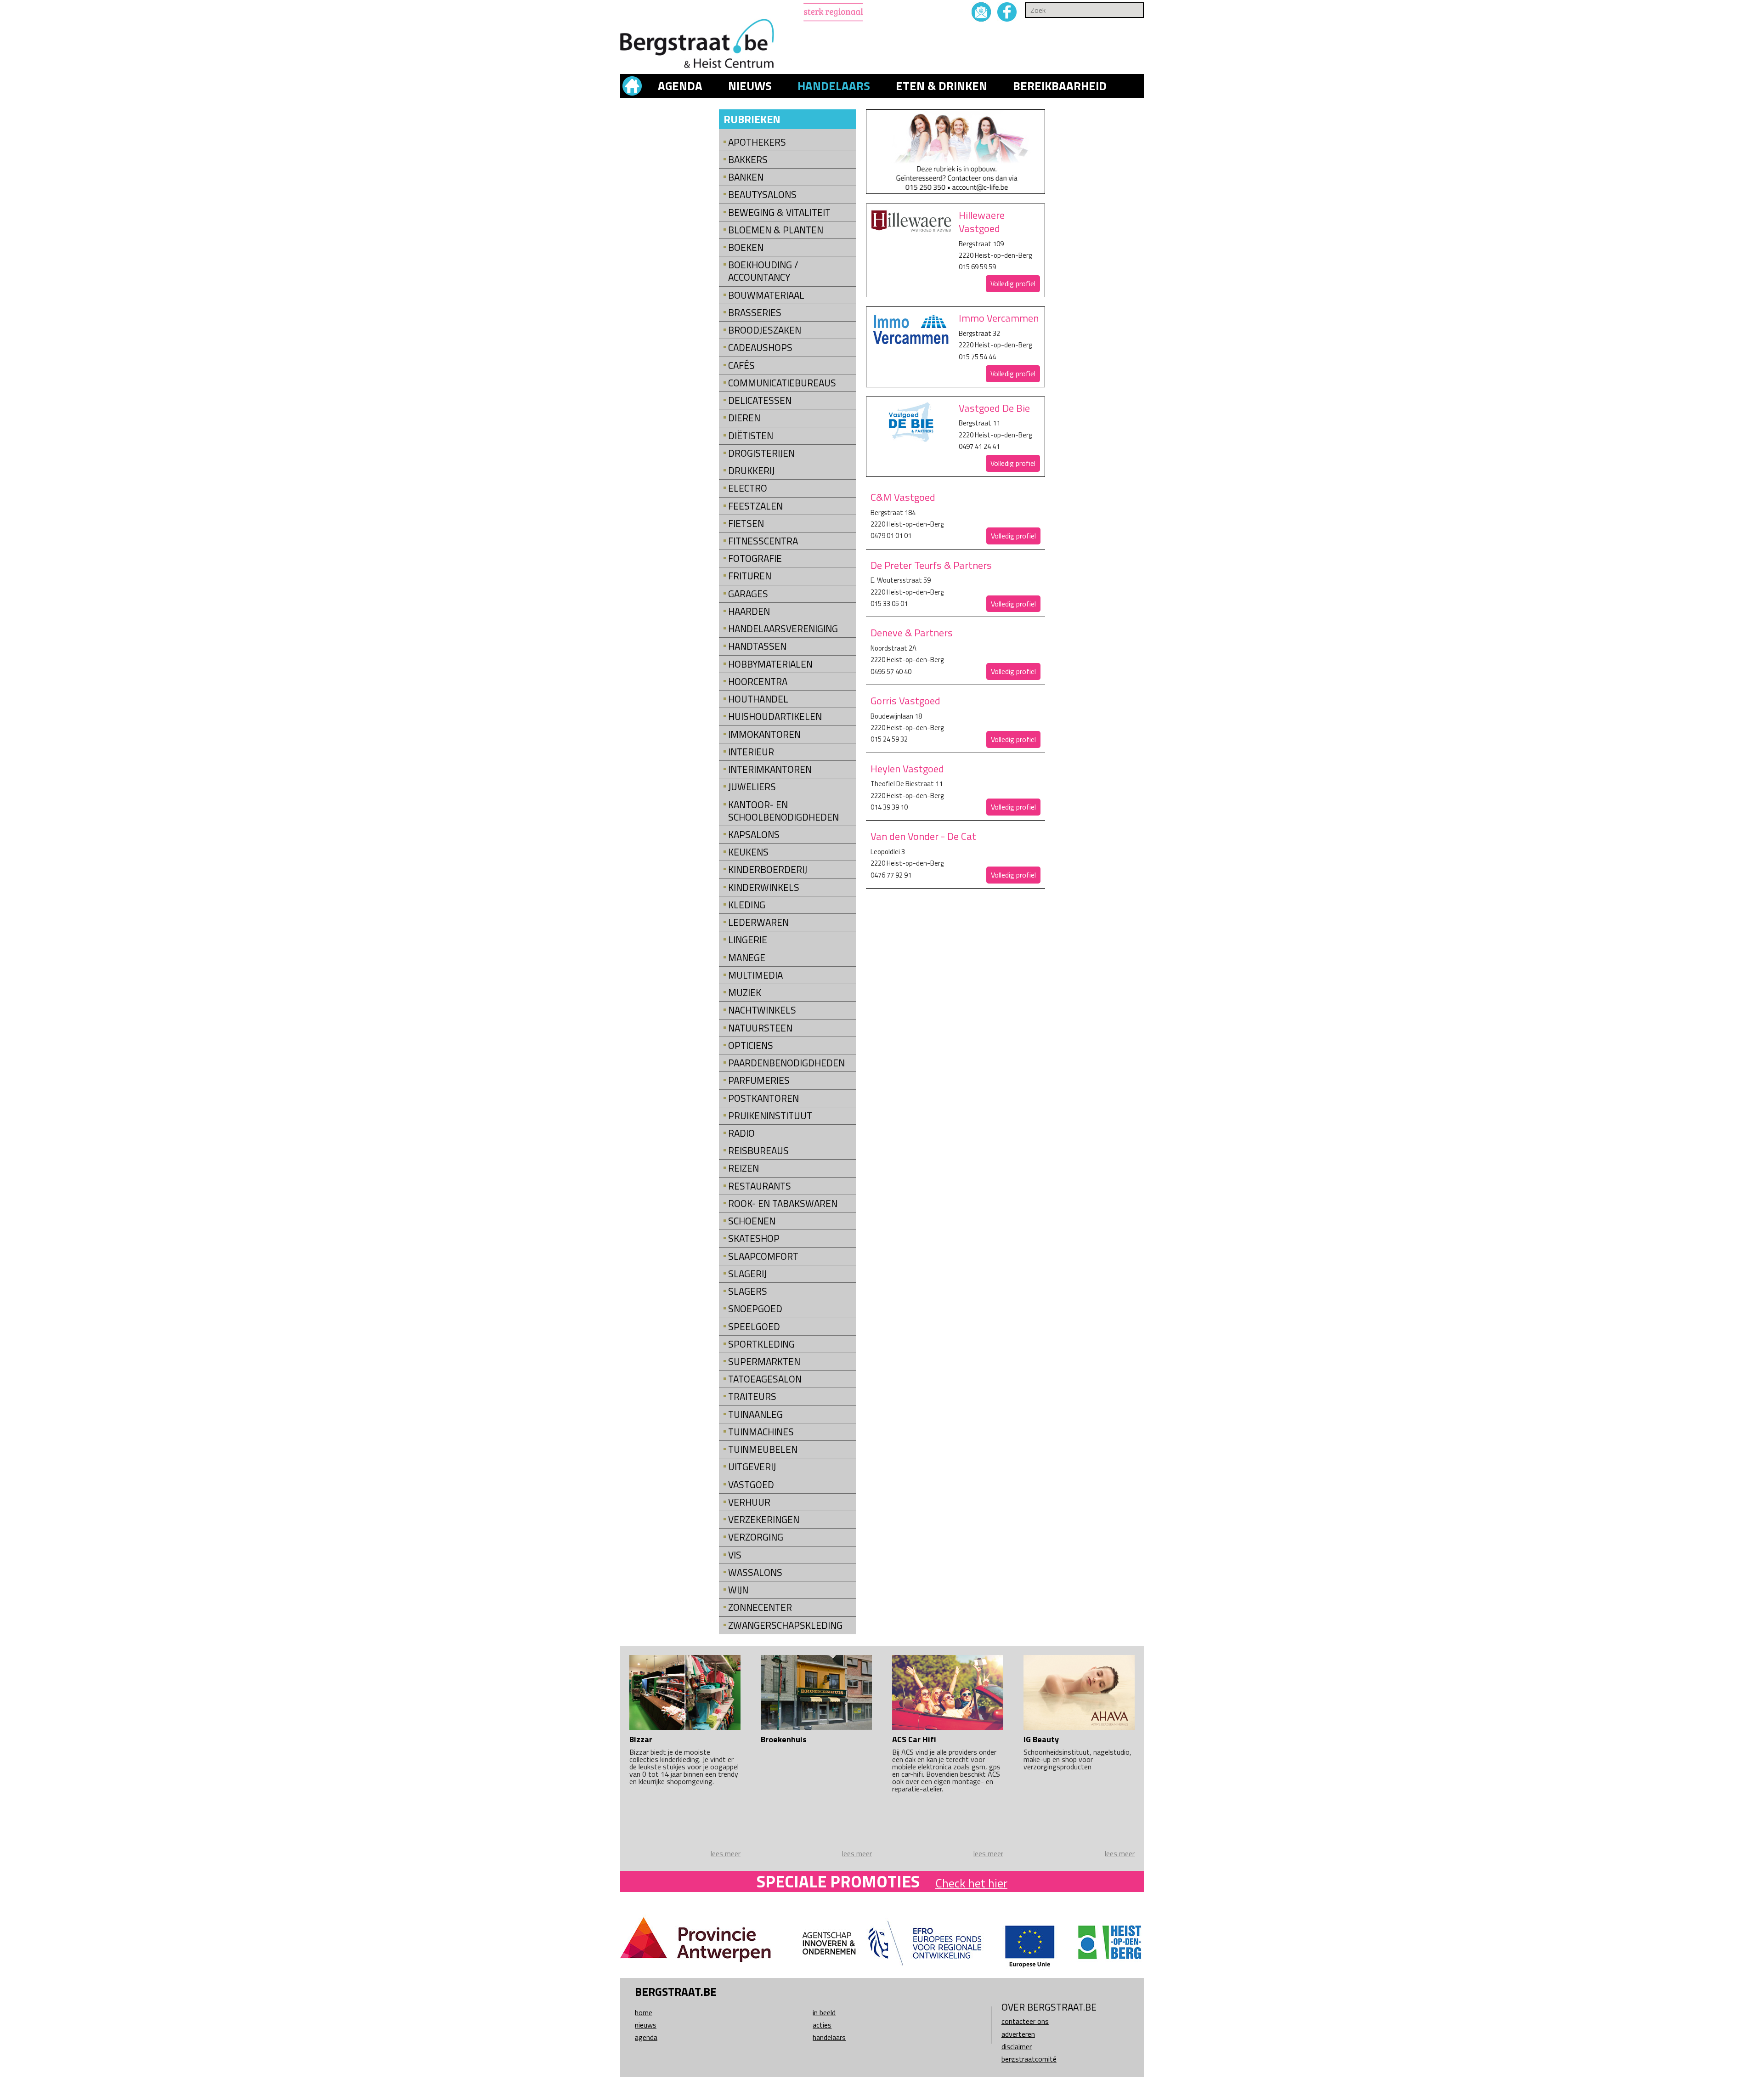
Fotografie (755, 558)
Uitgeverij (752, 1467)
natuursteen (760, 1028)
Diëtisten (751, 436)
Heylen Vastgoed (907, 769)
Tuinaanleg (755, 1414)
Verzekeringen (764, 1520)
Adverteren (1018, 2034)
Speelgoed (754, 1327)
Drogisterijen (761, 453)
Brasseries (755, 313)
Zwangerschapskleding (785, 1625)
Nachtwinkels (762, 1010)
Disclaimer (1017, 2046)
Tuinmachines (761, 1432)
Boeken (746, 247)
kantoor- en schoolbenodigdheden (783, 811)
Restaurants (760, 1186)
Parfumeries (759, 1080)
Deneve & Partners (912, 633)
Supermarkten (764, 1362)
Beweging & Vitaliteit (779, 212)
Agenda (680, 86)
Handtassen (757, 646)
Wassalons (755, 1572)
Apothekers (757, 142)
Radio (741, 1133)
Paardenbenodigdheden (786, 1063)
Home (644, 2012)
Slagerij (747, 1274)
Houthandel (758, 699)
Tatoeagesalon (765, 1379)
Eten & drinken (941, 86)
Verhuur (749, 1502)
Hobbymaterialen (770, 664)
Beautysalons (762, 195)
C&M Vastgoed (903, 497)
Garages (748, 594)
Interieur (751, 752)
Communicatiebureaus (782, 383)
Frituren (750, 576)
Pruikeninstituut (770, 1116)
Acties (822, 2025)
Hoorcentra (758, 682)
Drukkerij (751, 471)
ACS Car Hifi (914, 1739)
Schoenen (752, 1221)
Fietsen (746, 524)
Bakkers (748, 160)
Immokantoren (764, 734)
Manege (747, 958)
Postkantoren (763, 1098)
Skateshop (754, 1238)
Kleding (747, 905)
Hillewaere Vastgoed (982, 222)
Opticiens (751, 1045)
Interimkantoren (770, 769)
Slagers (748, 1291)
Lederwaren (758, 922)
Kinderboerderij (768, 870)
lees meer (726, 1853)
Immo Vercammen (999, 318)
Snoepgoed (755, 1309)
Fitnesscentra (763, 541)
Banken (746, 177)
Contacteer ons (1025, 2021)
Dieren (744, 418)
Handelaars (834, 86)
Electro (748, 488)
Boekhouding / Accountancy (763, 271)
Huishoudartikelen (775, 717)
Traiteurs (752, 1397)
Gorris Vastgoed (905, 701)
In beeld (824, 2012)
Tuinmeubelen (763, 1449)
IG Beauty (1041, 1739)
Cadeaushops (760, 348)
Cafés (741, 365)
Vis (735, 1555)
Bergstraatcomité (1029, 2059)
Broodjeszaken (765, 330)
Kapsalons (754, 835)
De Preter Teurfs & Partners (931, 565)
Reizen (743, 1168)
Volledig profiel (1013, 283)
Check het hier (971, 1883)
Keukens (748, 852)
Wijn (738, 1590)
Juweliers (752, 787)
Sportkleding (761, 1344)
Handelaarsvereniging (783, 629)
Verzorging (756, 1537)
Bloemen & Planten (776, 230)
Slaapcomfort (763, 1256)
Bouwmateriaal (766, 295)
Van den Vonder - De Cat (923, 836)
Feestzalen (755, 506)
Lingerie (748, 940)
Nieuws (750, 86)
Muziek (745, 993)
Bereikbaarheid (1060, 86)
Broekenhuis (784, 1739)
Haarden (749, 611)
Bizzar (641, 1739)
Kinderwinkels (764, 887)
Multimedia (755, 975)
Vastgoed (751, 1485)
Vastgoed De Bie (994, 408)
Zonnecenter (760, 1607)
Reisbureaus (758, 1151)
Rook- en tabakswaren (783, 1204)
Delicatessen (760, 400)
